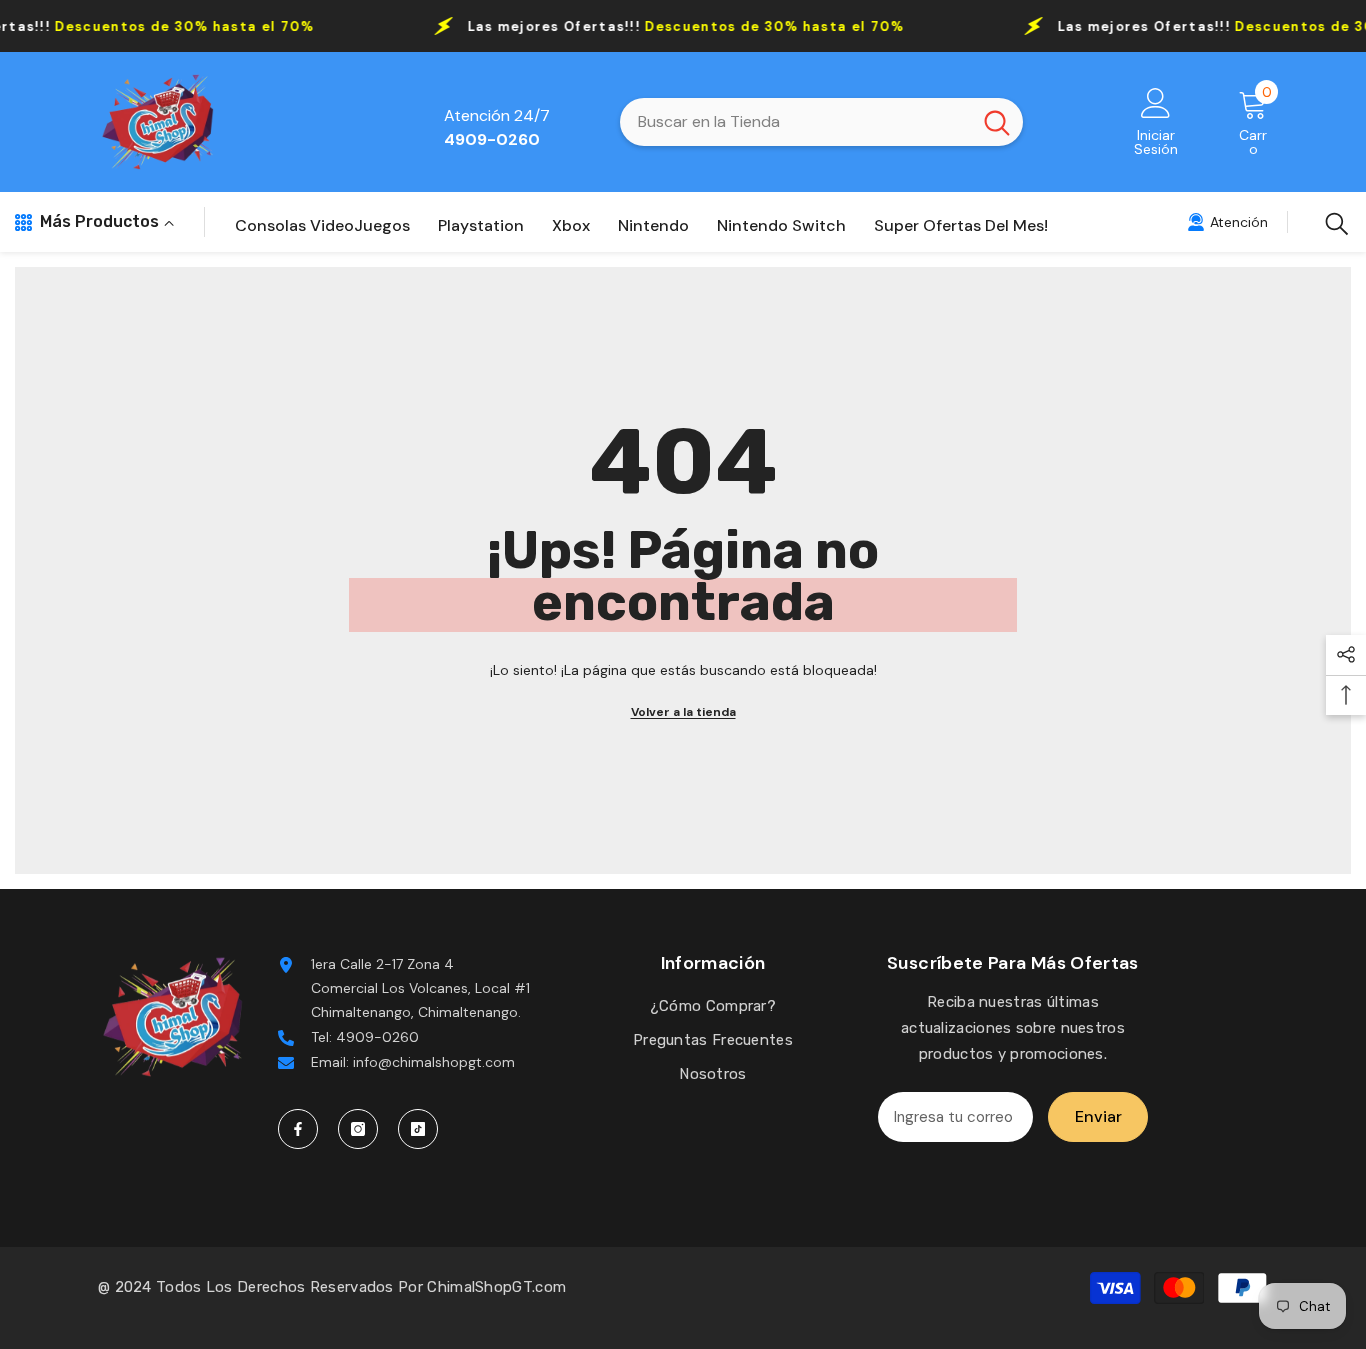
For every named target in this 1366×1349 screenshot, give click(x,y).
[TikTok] (418, 1129)
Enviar (1098, 1116)
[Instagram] (358, 1129)
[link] (1227, 222)
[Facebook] (298, 1129)
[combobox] (795, 122)
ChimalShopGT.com (496, 1287)
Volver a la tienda (683, 712)
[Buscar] (821, 122)
